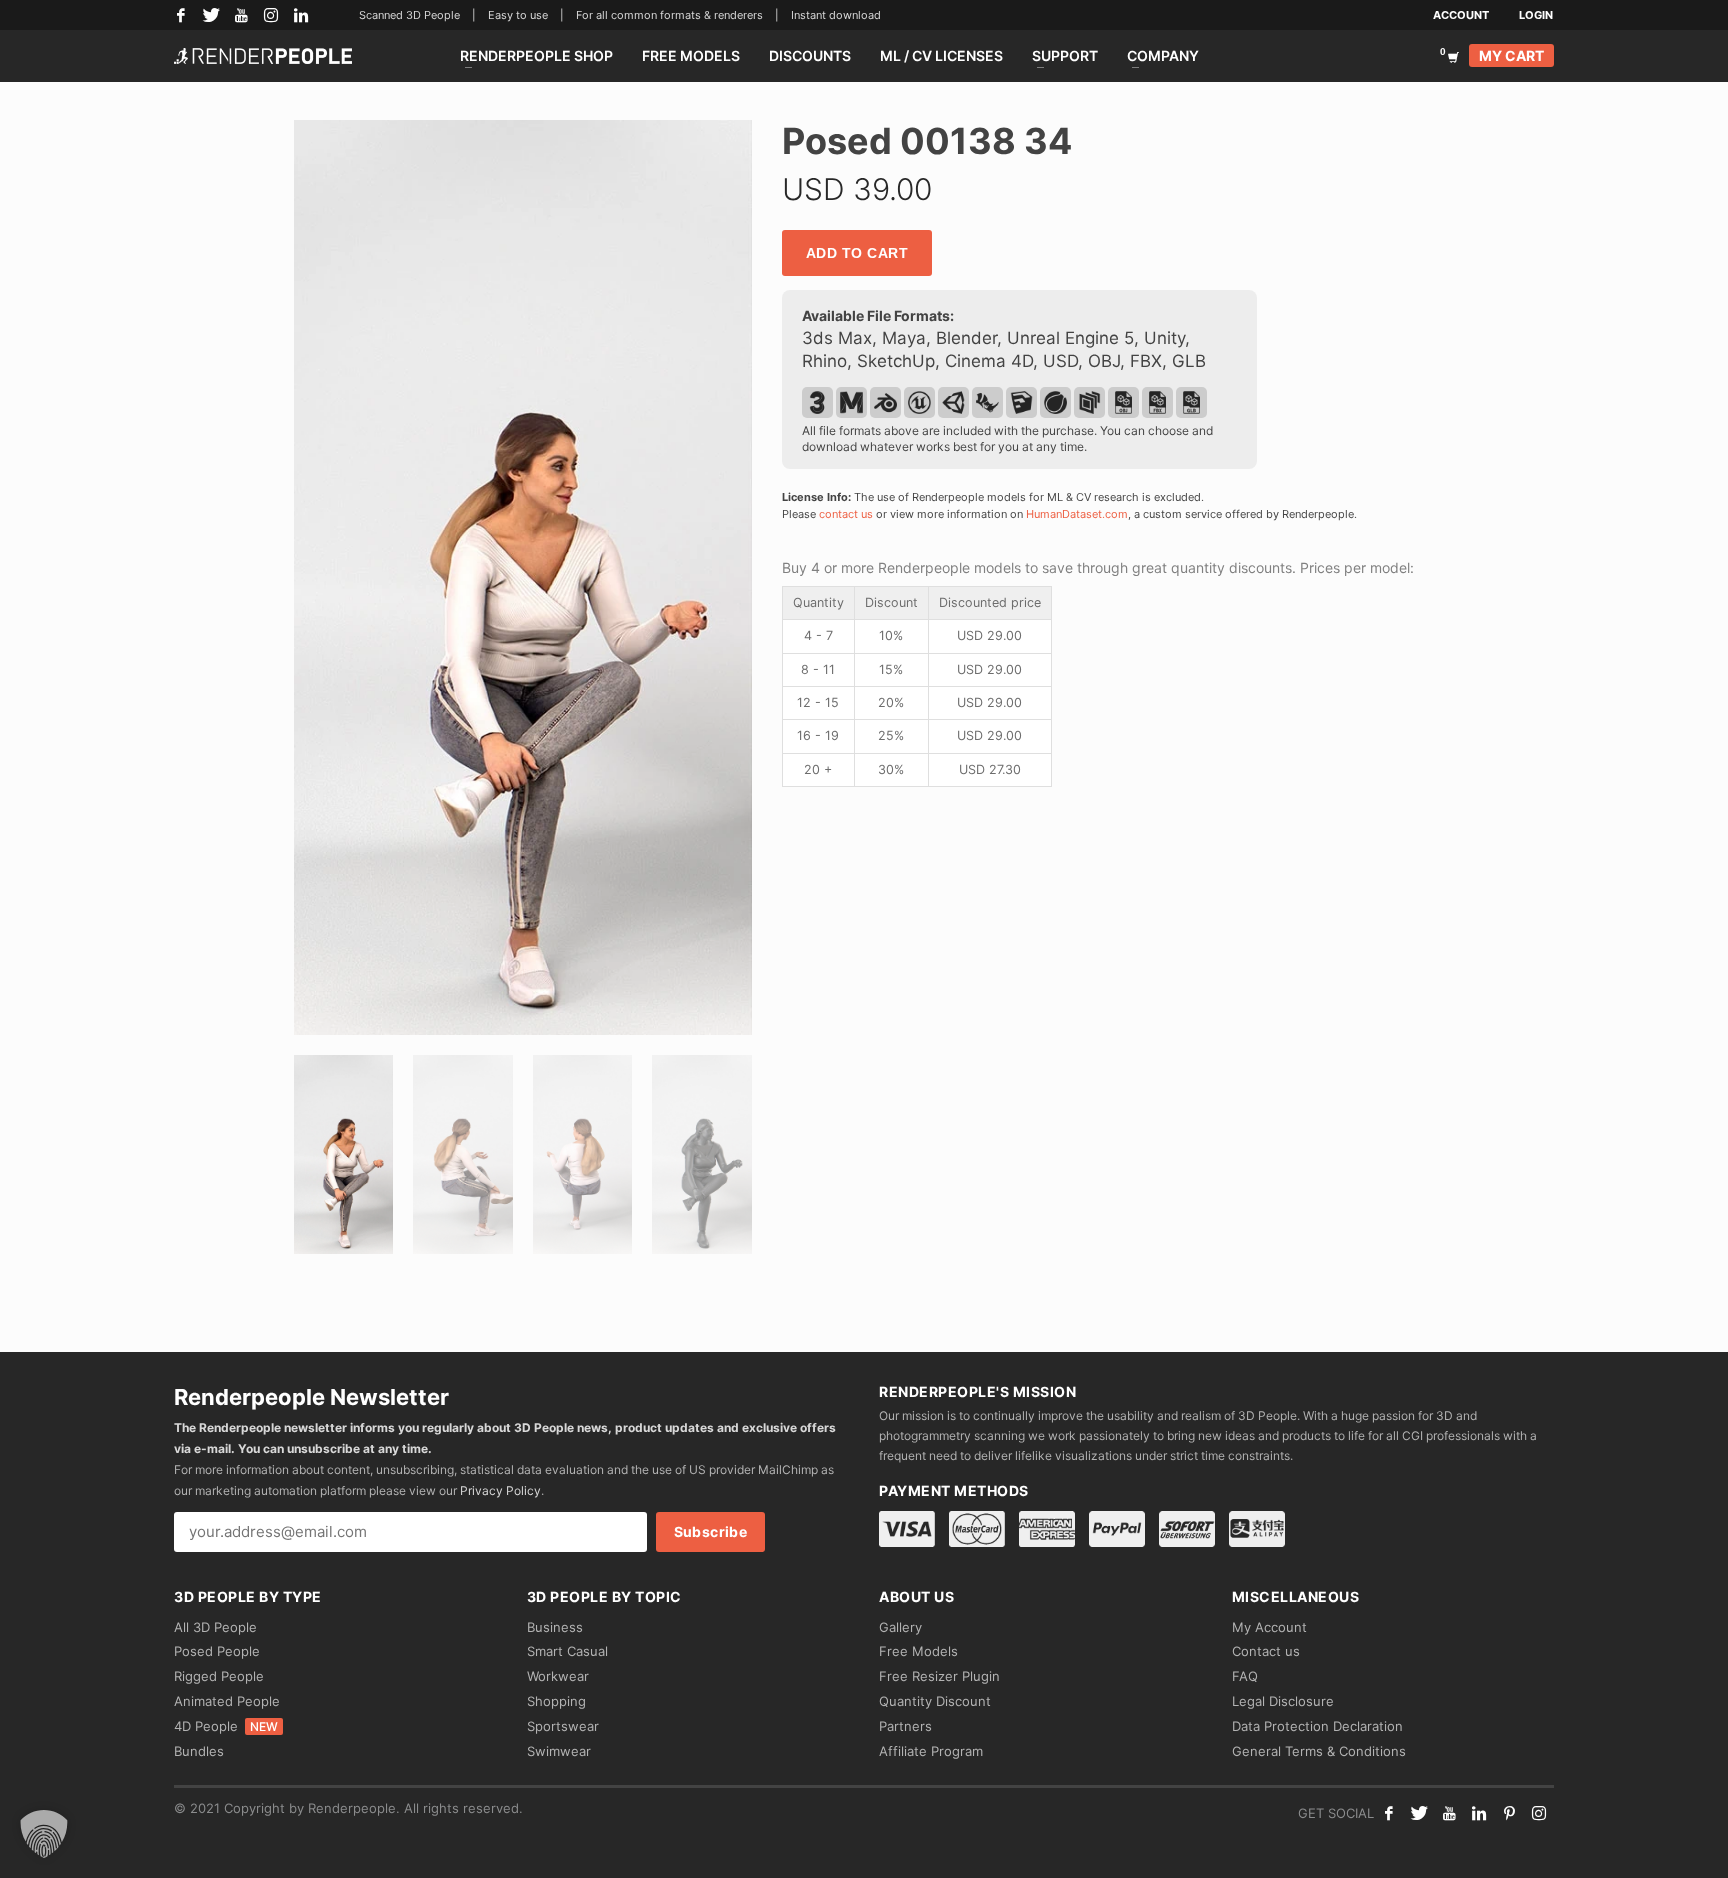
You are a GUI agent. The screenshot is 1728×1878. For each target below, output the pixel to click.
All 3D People (215, 1627)
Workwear (558, 1676)
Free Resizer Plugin (939, 1676)
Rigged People (219, 1676)
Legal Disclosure (1283, 1701)
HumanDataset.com (1077, 514)
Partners (905, 1726)
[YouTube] (241, 15)
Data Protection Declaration (1317, 1726)
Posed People (217, 1651)
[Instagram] (271, 15)
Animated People (227, 1701)
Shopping (556, 1701)
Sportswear (563, 1726)
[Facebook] (181, 15)
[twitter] (1419, 1813)
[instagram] (1539, 1813)
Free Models (918, 1651)
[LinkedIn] (301, 15)
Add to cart (857, 253)
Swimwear (559, 1751)
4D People (226, 1726)
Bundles (199, 1751)
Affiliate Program (931, 1751)
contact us (846, 514)
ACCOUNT (1461, 15)
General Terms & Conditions (1319, 1751)
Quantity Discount (935, 1701)
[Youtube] (1449, 1813)
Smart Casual (567, 1651)
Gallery (900, 1627)
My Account (1269, 1627)
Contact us (1266, 1651)
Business (555, 1627)
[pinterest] (1509, 1813)
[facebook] (1389, 1813)
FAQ (1245, 1676)
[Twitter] (211, 15)
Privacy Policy (500, 1490)
